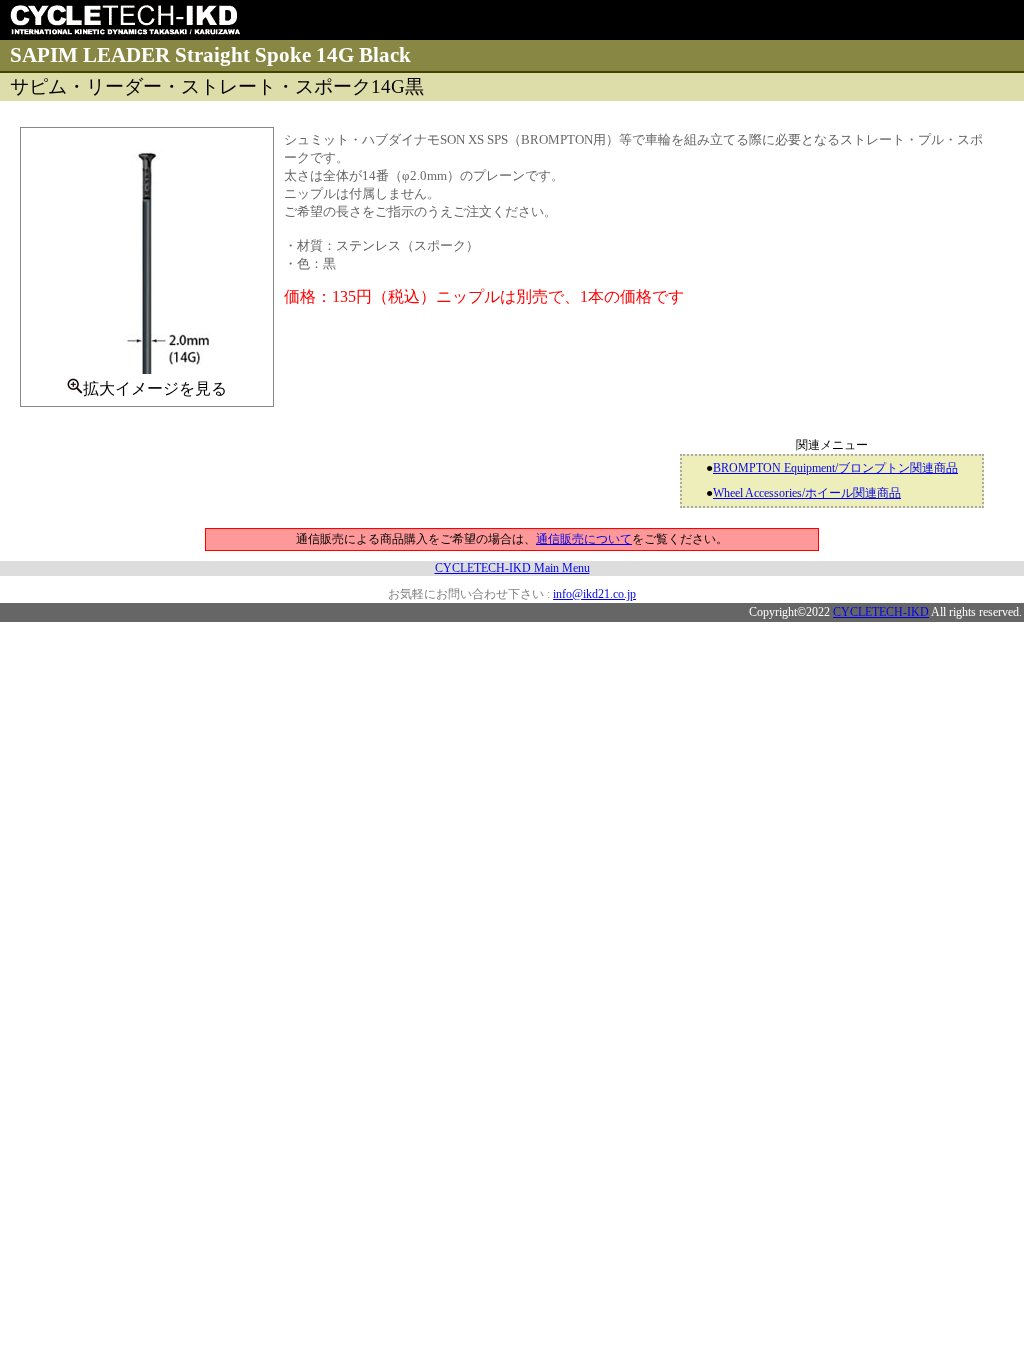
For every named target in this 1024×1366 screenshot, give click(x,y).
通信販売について (584, 539)
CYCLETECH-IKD (881, 612)
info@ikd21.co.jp (594, 594)
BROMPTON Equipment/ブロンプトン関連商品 (835, 468)
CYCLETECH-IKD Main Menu (512, 568)
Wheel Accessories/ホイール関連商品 (807, 493)
